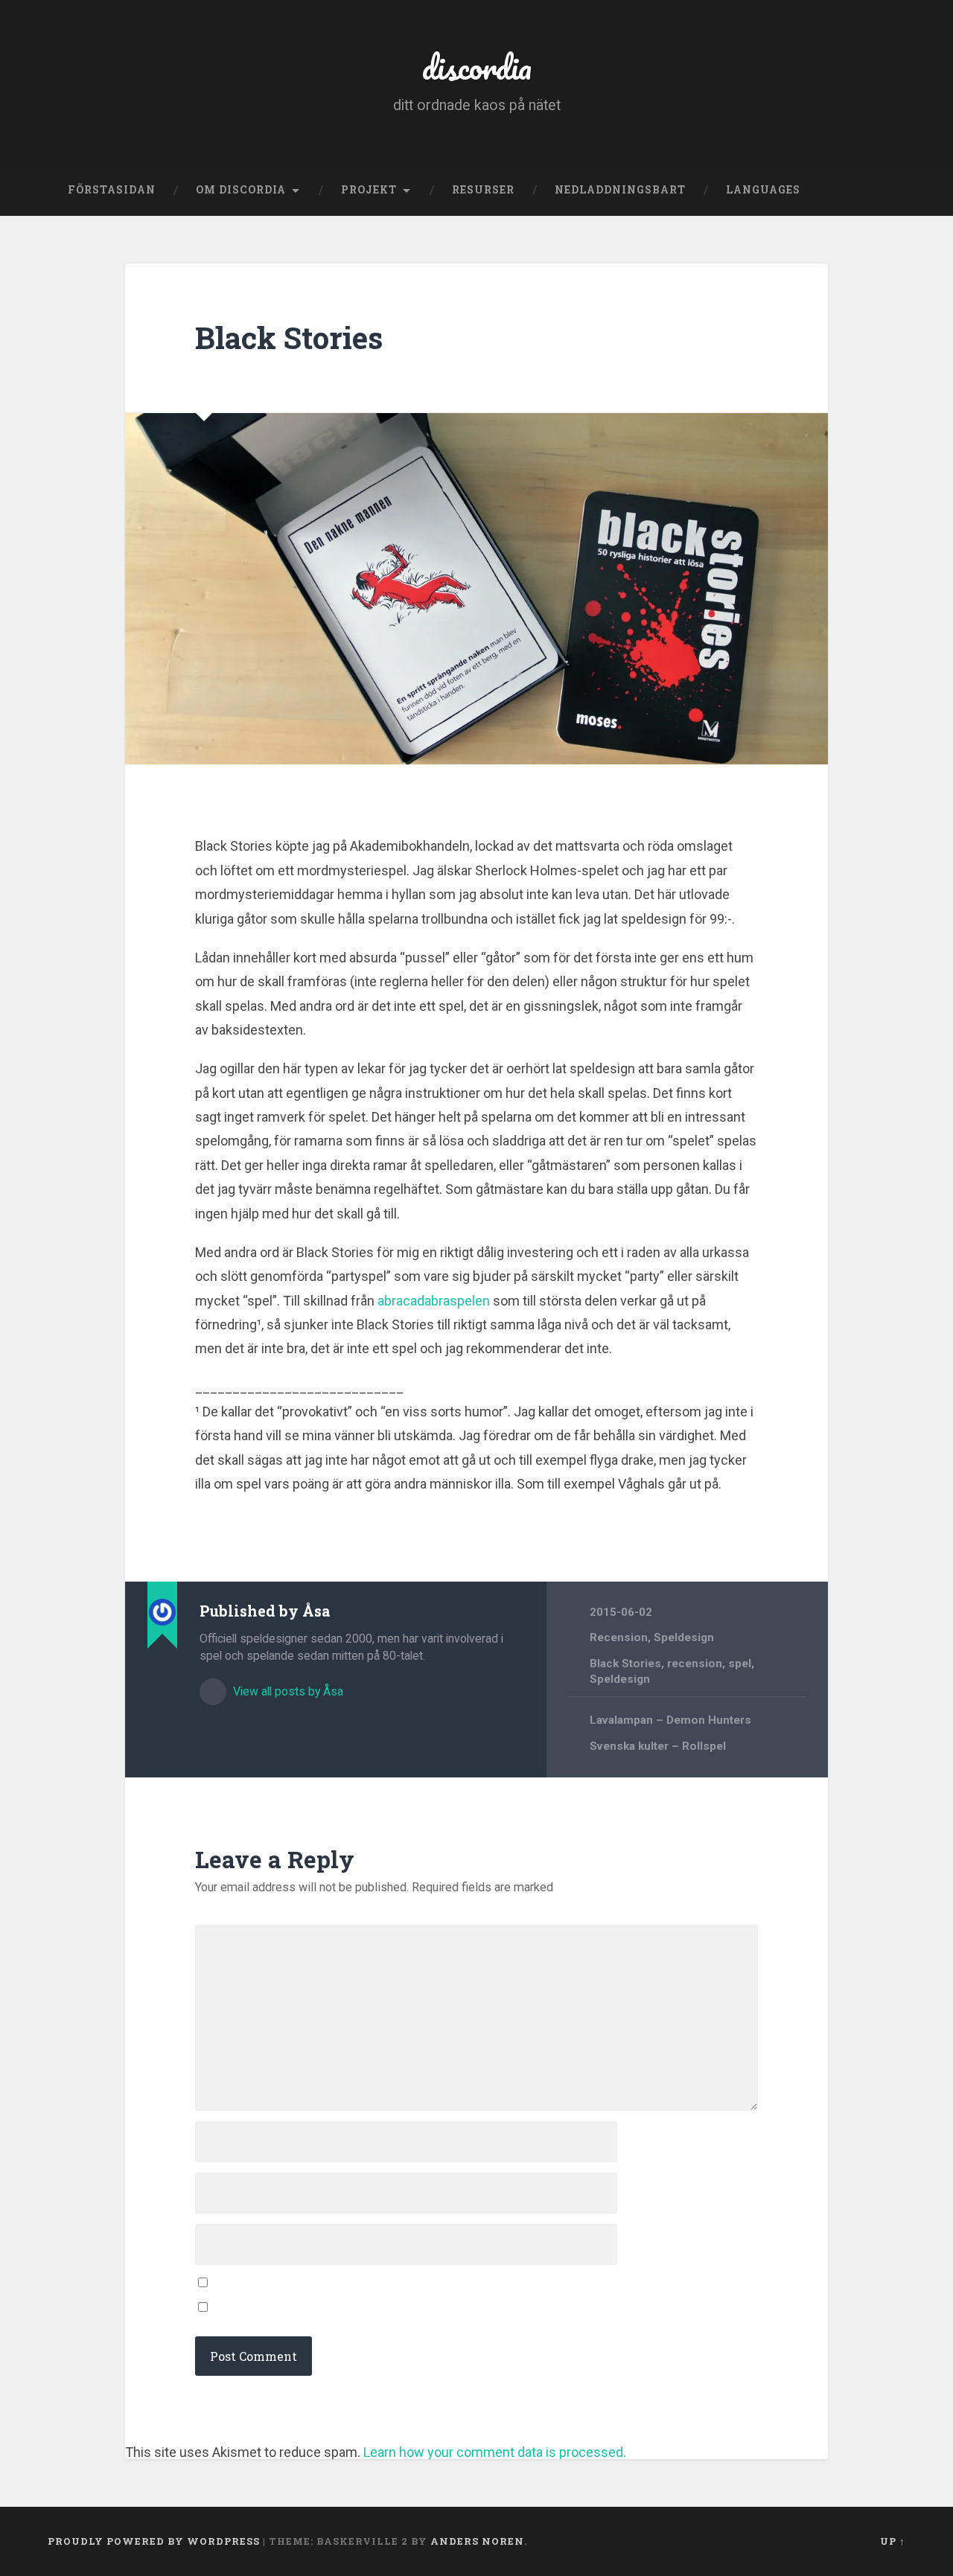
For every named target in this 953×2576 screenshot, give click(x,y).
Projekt (369, 190)
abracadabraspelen (434, 1301)
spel (740, 1663)
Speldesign (684, 1637)
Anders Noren (477, 2541)
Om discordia (241, 190)
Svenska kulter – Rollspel (658, 1746)
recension (695, 1663)
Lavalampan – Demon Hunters (670, 1720)
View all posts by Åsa (287, 1691)
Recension (619, 1637)
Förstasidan (112, 190)
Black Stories (289, 338)
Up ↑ (893, 2541)
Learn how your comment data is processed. (495, 2452)
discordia (477, 67)
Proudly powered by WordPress (154, 2541)
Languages (763, 190)
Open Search (890, 191)
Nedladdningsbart (620, 190)
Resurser (483, 190)
